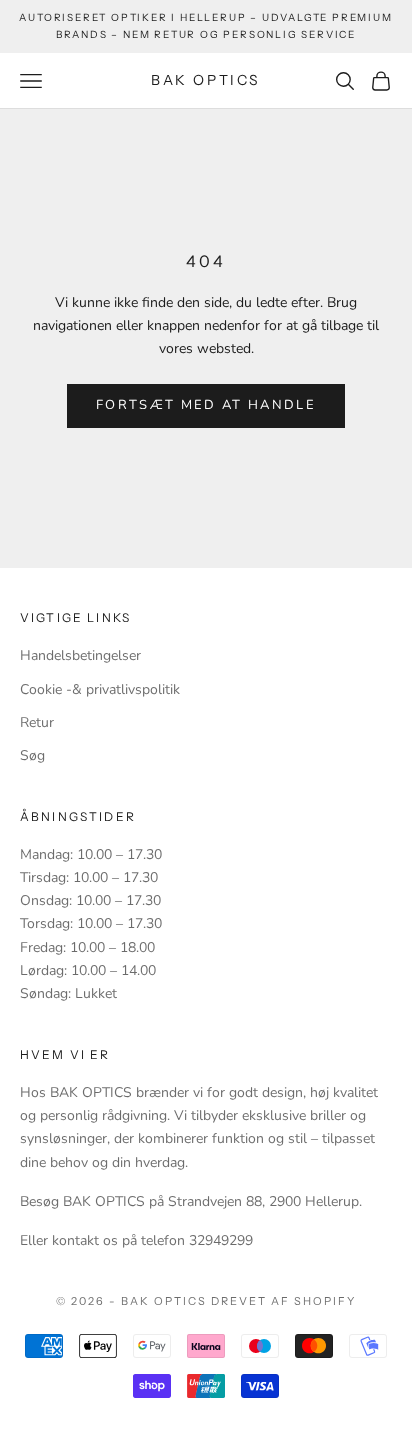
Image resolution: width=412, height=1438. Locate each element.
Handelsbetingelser (80, 655)
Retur (37, 722)
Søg (32, 755)
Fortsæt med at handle (206, 405)
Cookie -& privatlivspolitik (100, 689)
